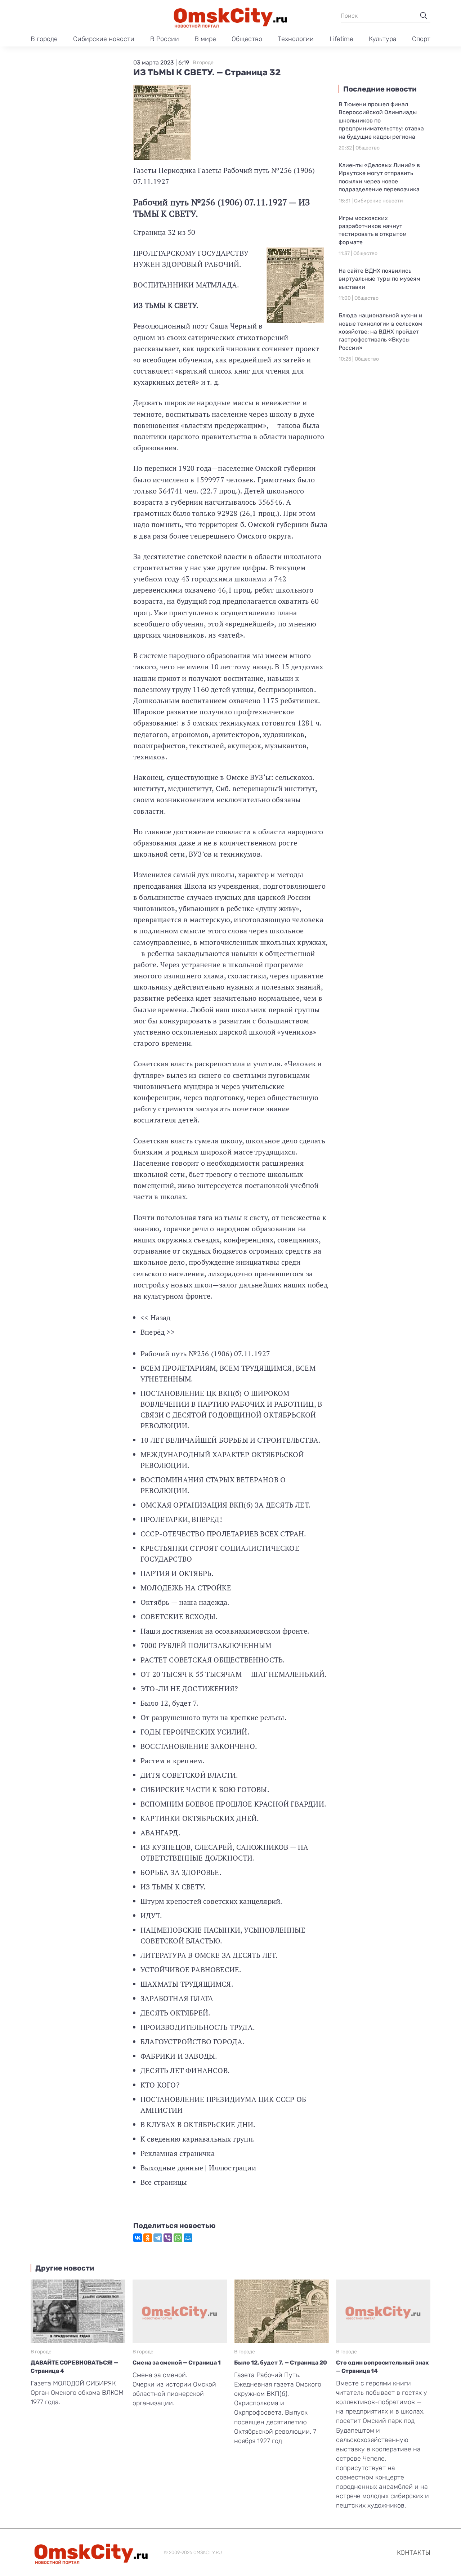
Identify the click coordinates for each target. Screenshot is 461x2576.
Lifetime (341, 39)
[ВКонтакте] (138, 2238)
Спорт (421, 39)
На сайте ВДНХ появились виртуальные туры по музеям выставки (379, 279)
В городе (44, 39)
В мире (205, 39)
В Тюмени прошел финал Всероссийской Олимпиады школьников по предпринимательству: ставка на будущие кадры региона (381, 120)
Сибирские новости (104, 39)
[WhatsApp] (178, 2238)
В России (165, 39)
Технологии (296, 39)
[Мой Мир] (188, 2238)
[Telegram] (158, 2238)
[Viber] (168, 2238)
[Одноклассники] (148, 2238)
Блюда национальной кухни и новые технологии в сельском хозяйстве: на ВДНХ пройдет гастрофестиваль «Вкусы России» (381, 332)
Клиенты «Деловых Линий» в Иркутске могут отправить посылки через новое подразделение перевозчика (379, 177)
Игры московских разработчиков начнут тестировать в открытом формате (373, 230)
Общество (247, 39)
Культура (383, 39)
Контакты (414, 2553)
